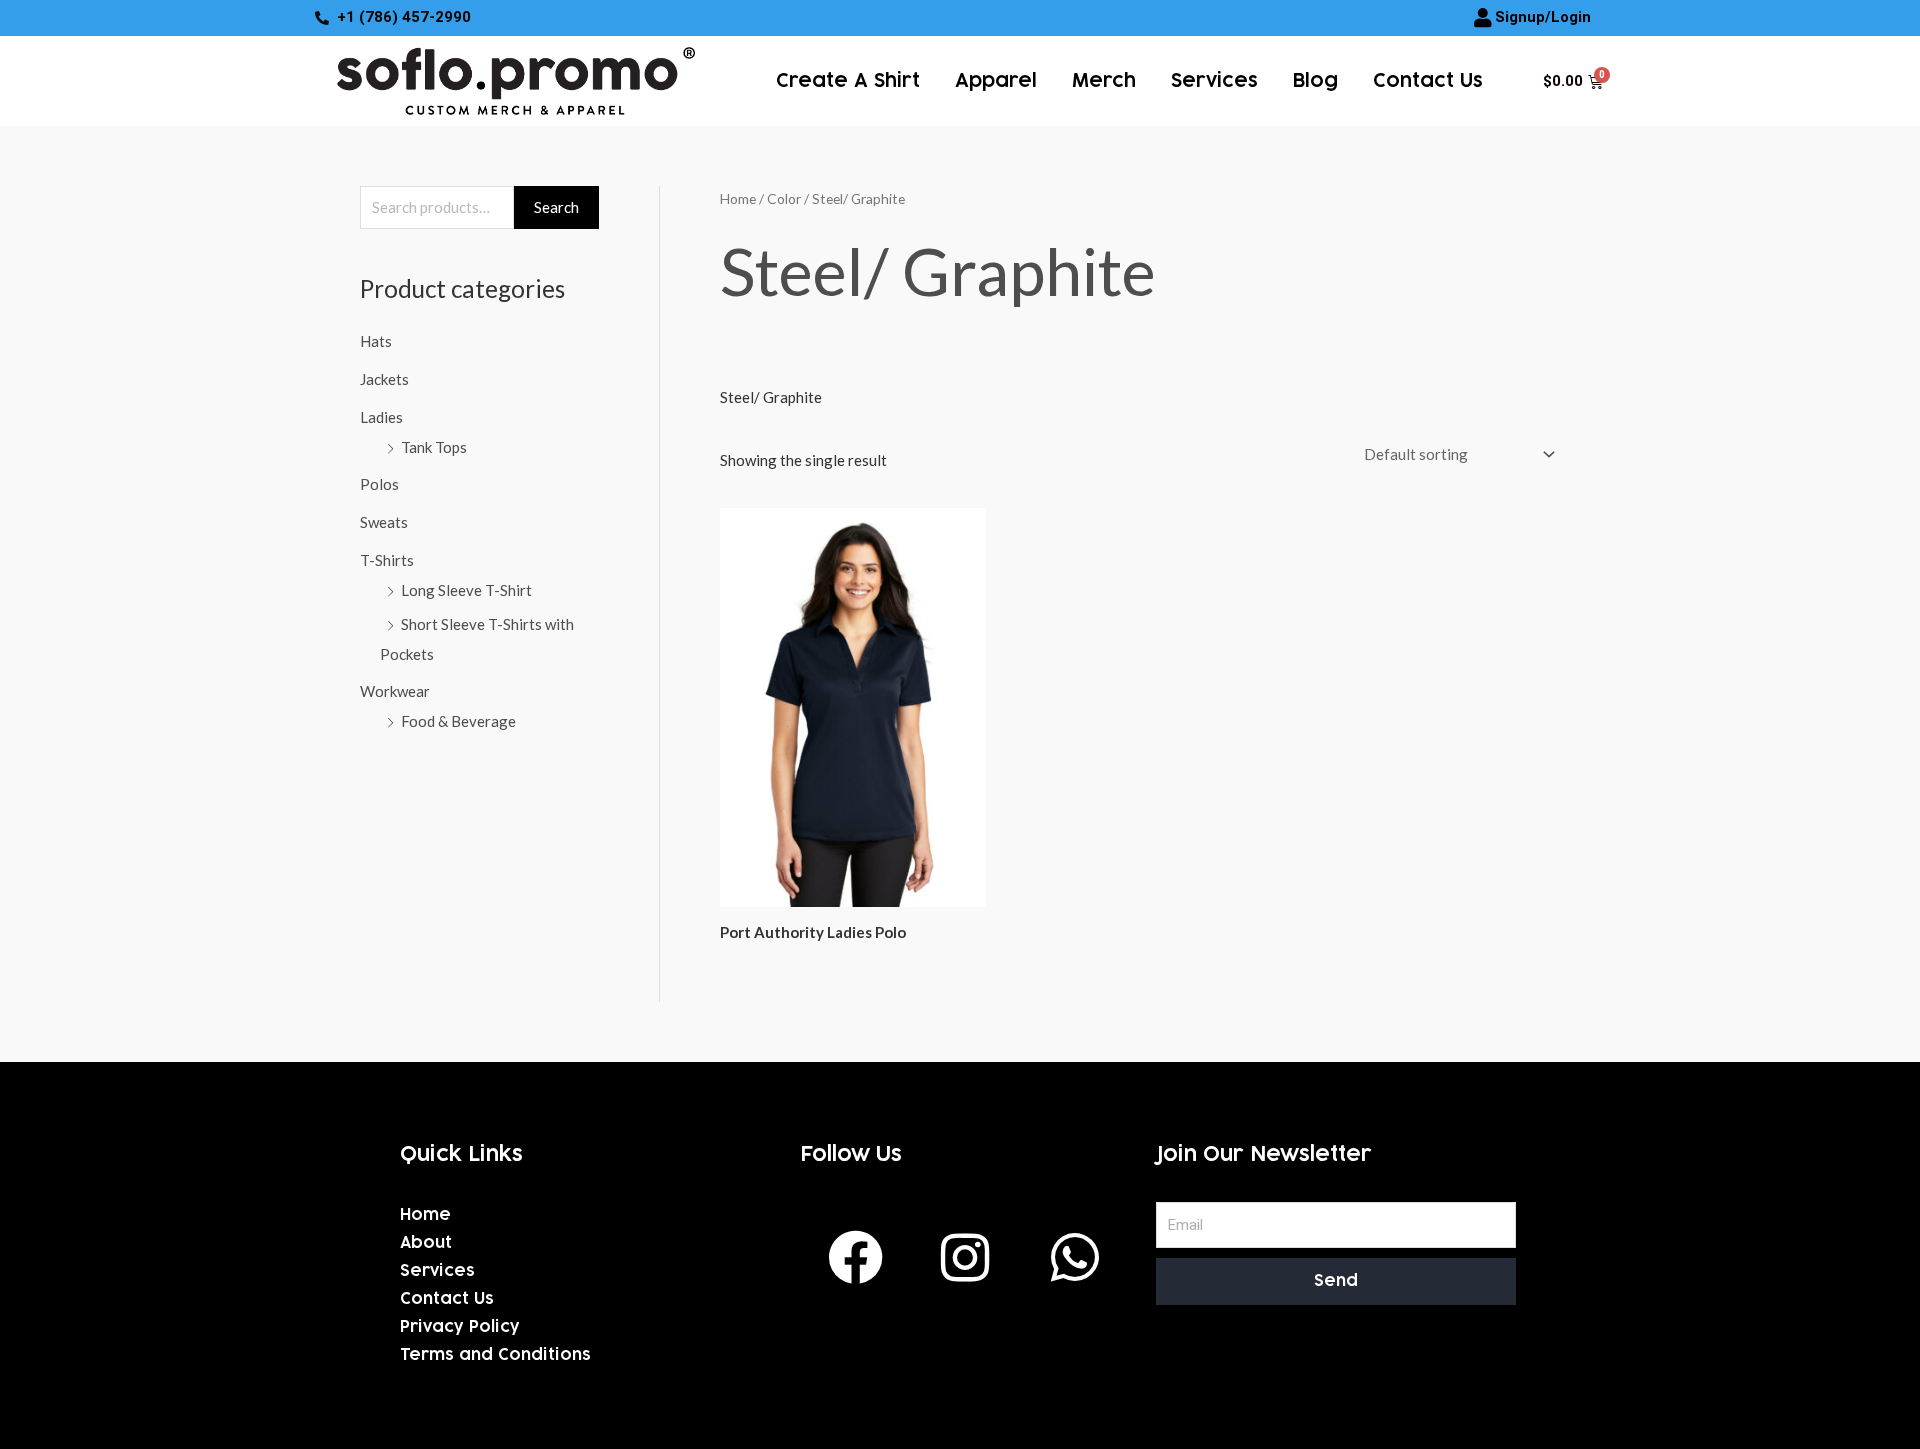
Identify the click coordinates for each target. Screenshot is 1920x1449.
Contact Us (1428, 81)
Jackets (384, 379)
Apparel (996, 81)
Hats (376, 341)
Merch (1104, 81)
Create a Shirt (848, 81)
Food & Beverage (458, 721)
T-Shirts (387, 560)
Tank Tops (434, 447)
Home (738, 198)
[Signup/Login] (1483, 18)
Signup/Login (1543, 17)
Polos (379, 484)
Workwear (395, 691)
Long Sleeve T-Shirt (466, 590)
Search (556, 207)
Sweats (384, 522)
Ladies (381, 417)
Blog (1315, 81)
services (1214, 81)
